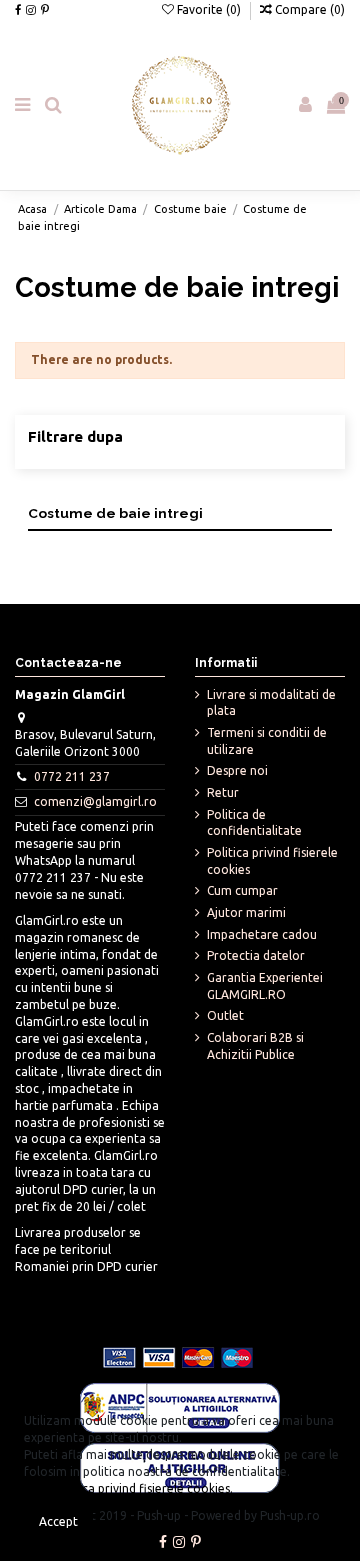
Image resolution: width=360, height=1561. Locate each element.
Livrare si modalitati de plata (271, 703)
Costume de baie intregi (115, 513)
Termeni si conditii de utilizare (267, 741)
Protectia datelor (256, 955)
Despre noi (237, 770)
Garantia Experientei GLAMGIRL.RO (265, 986)
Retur (223, 792)
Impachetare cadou (262, 934)
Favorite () (209, 9)
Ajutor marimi (246, 912)
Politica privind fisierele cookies (272, 861)
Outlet (225, 1015)
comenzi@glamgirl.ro (95, 801)
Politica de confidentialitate (254, 823)
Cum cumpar (242, 890)
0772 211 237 (72, 776)
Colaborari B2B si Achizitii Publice (255, 1046)
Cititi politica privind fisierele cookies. (128, 1488)
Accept (58, 1521)
